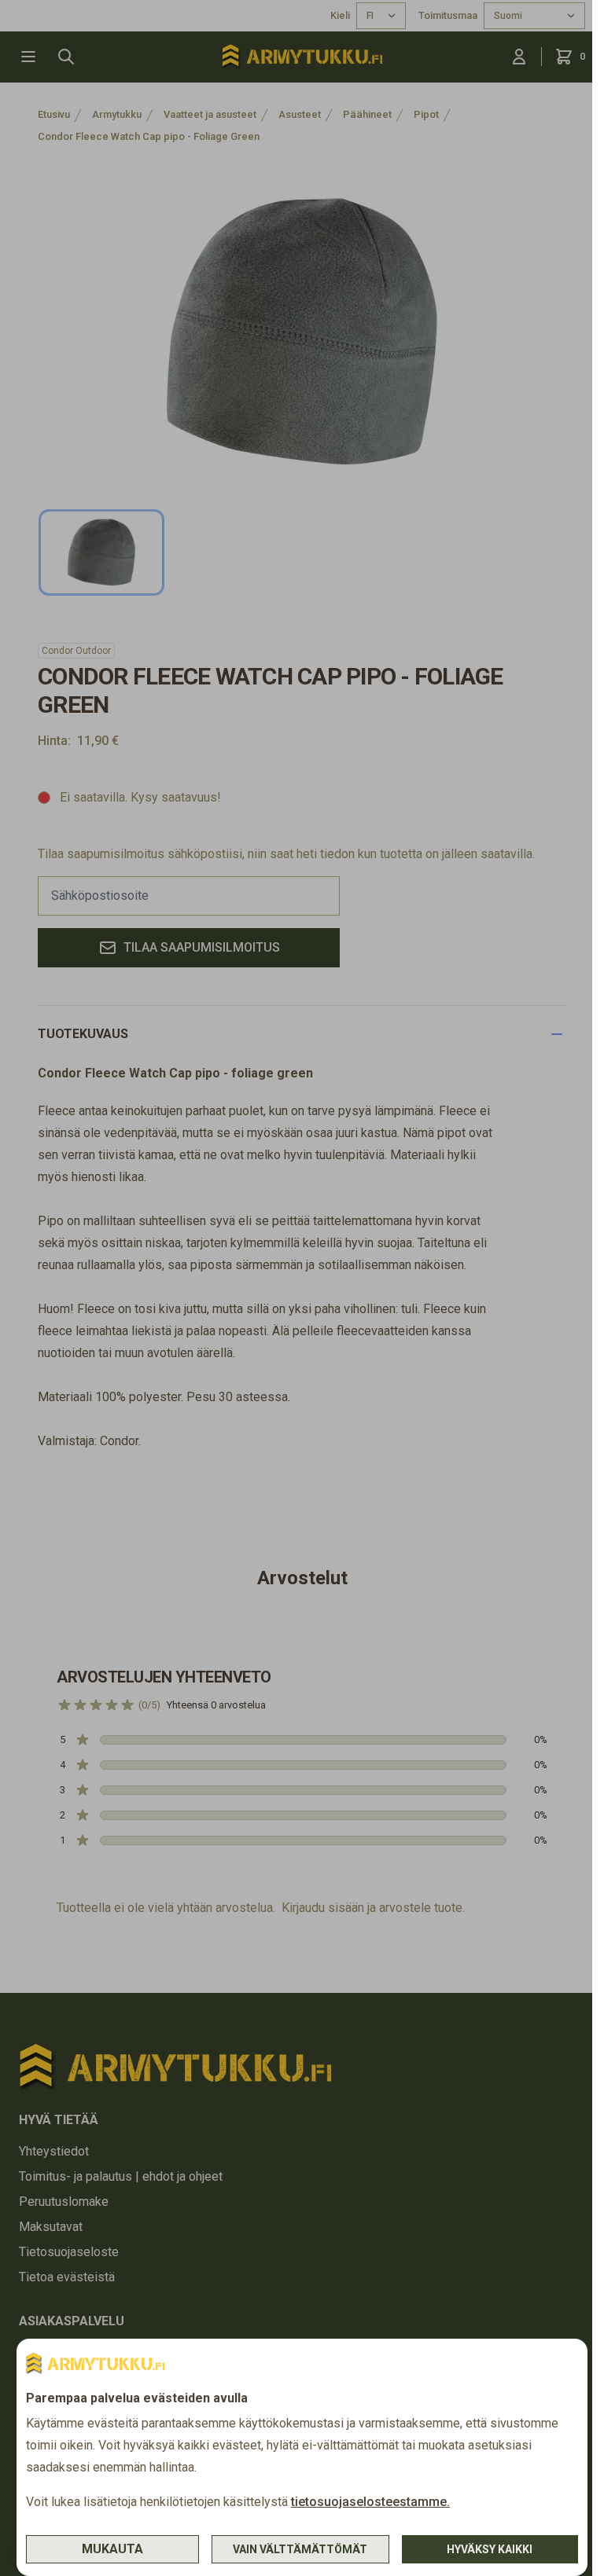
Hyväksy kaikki (490, 2549)
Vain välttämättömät (300, 2549)
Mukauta (112, 2549)
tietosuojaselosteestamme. (370, 2502)
